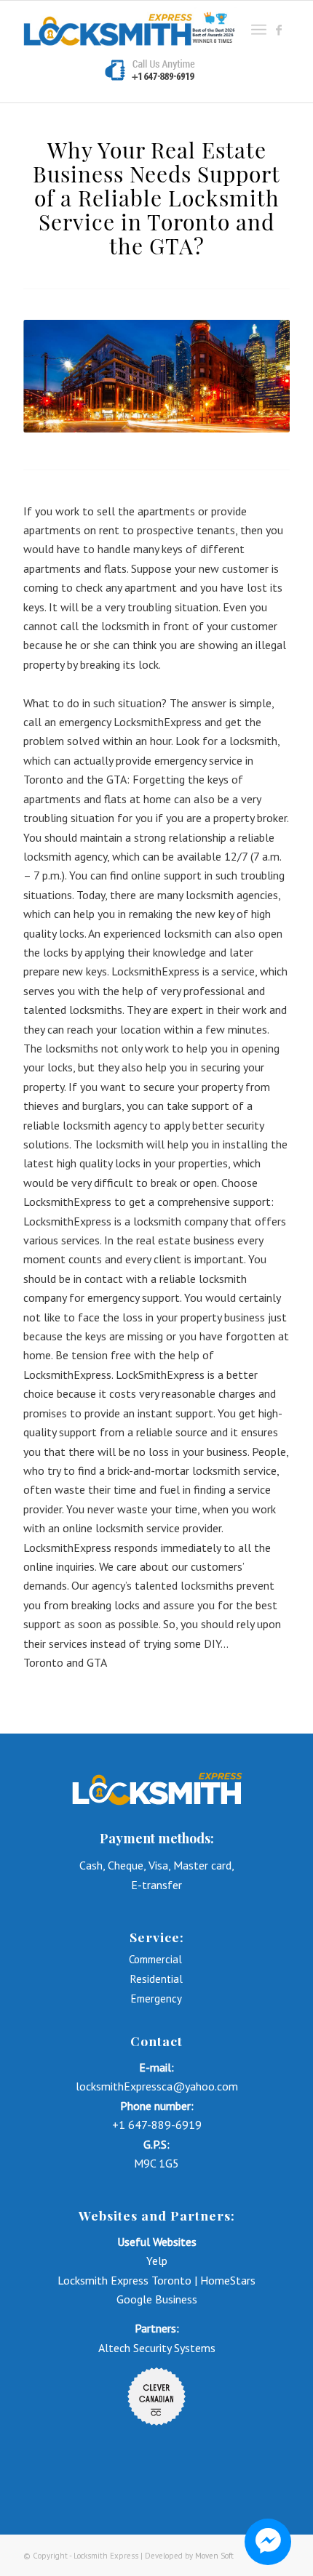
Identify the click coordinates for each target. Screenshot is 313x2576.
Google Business (157, 2299)
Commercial (157, 1959)
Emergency (156, 1999)
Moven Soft (214, 2556)
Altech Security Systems (157, 2348)
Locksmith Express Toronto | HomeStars (156, 2280)
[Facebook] (279, 30)
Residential (156, 1979)
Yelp (157, 2261)
